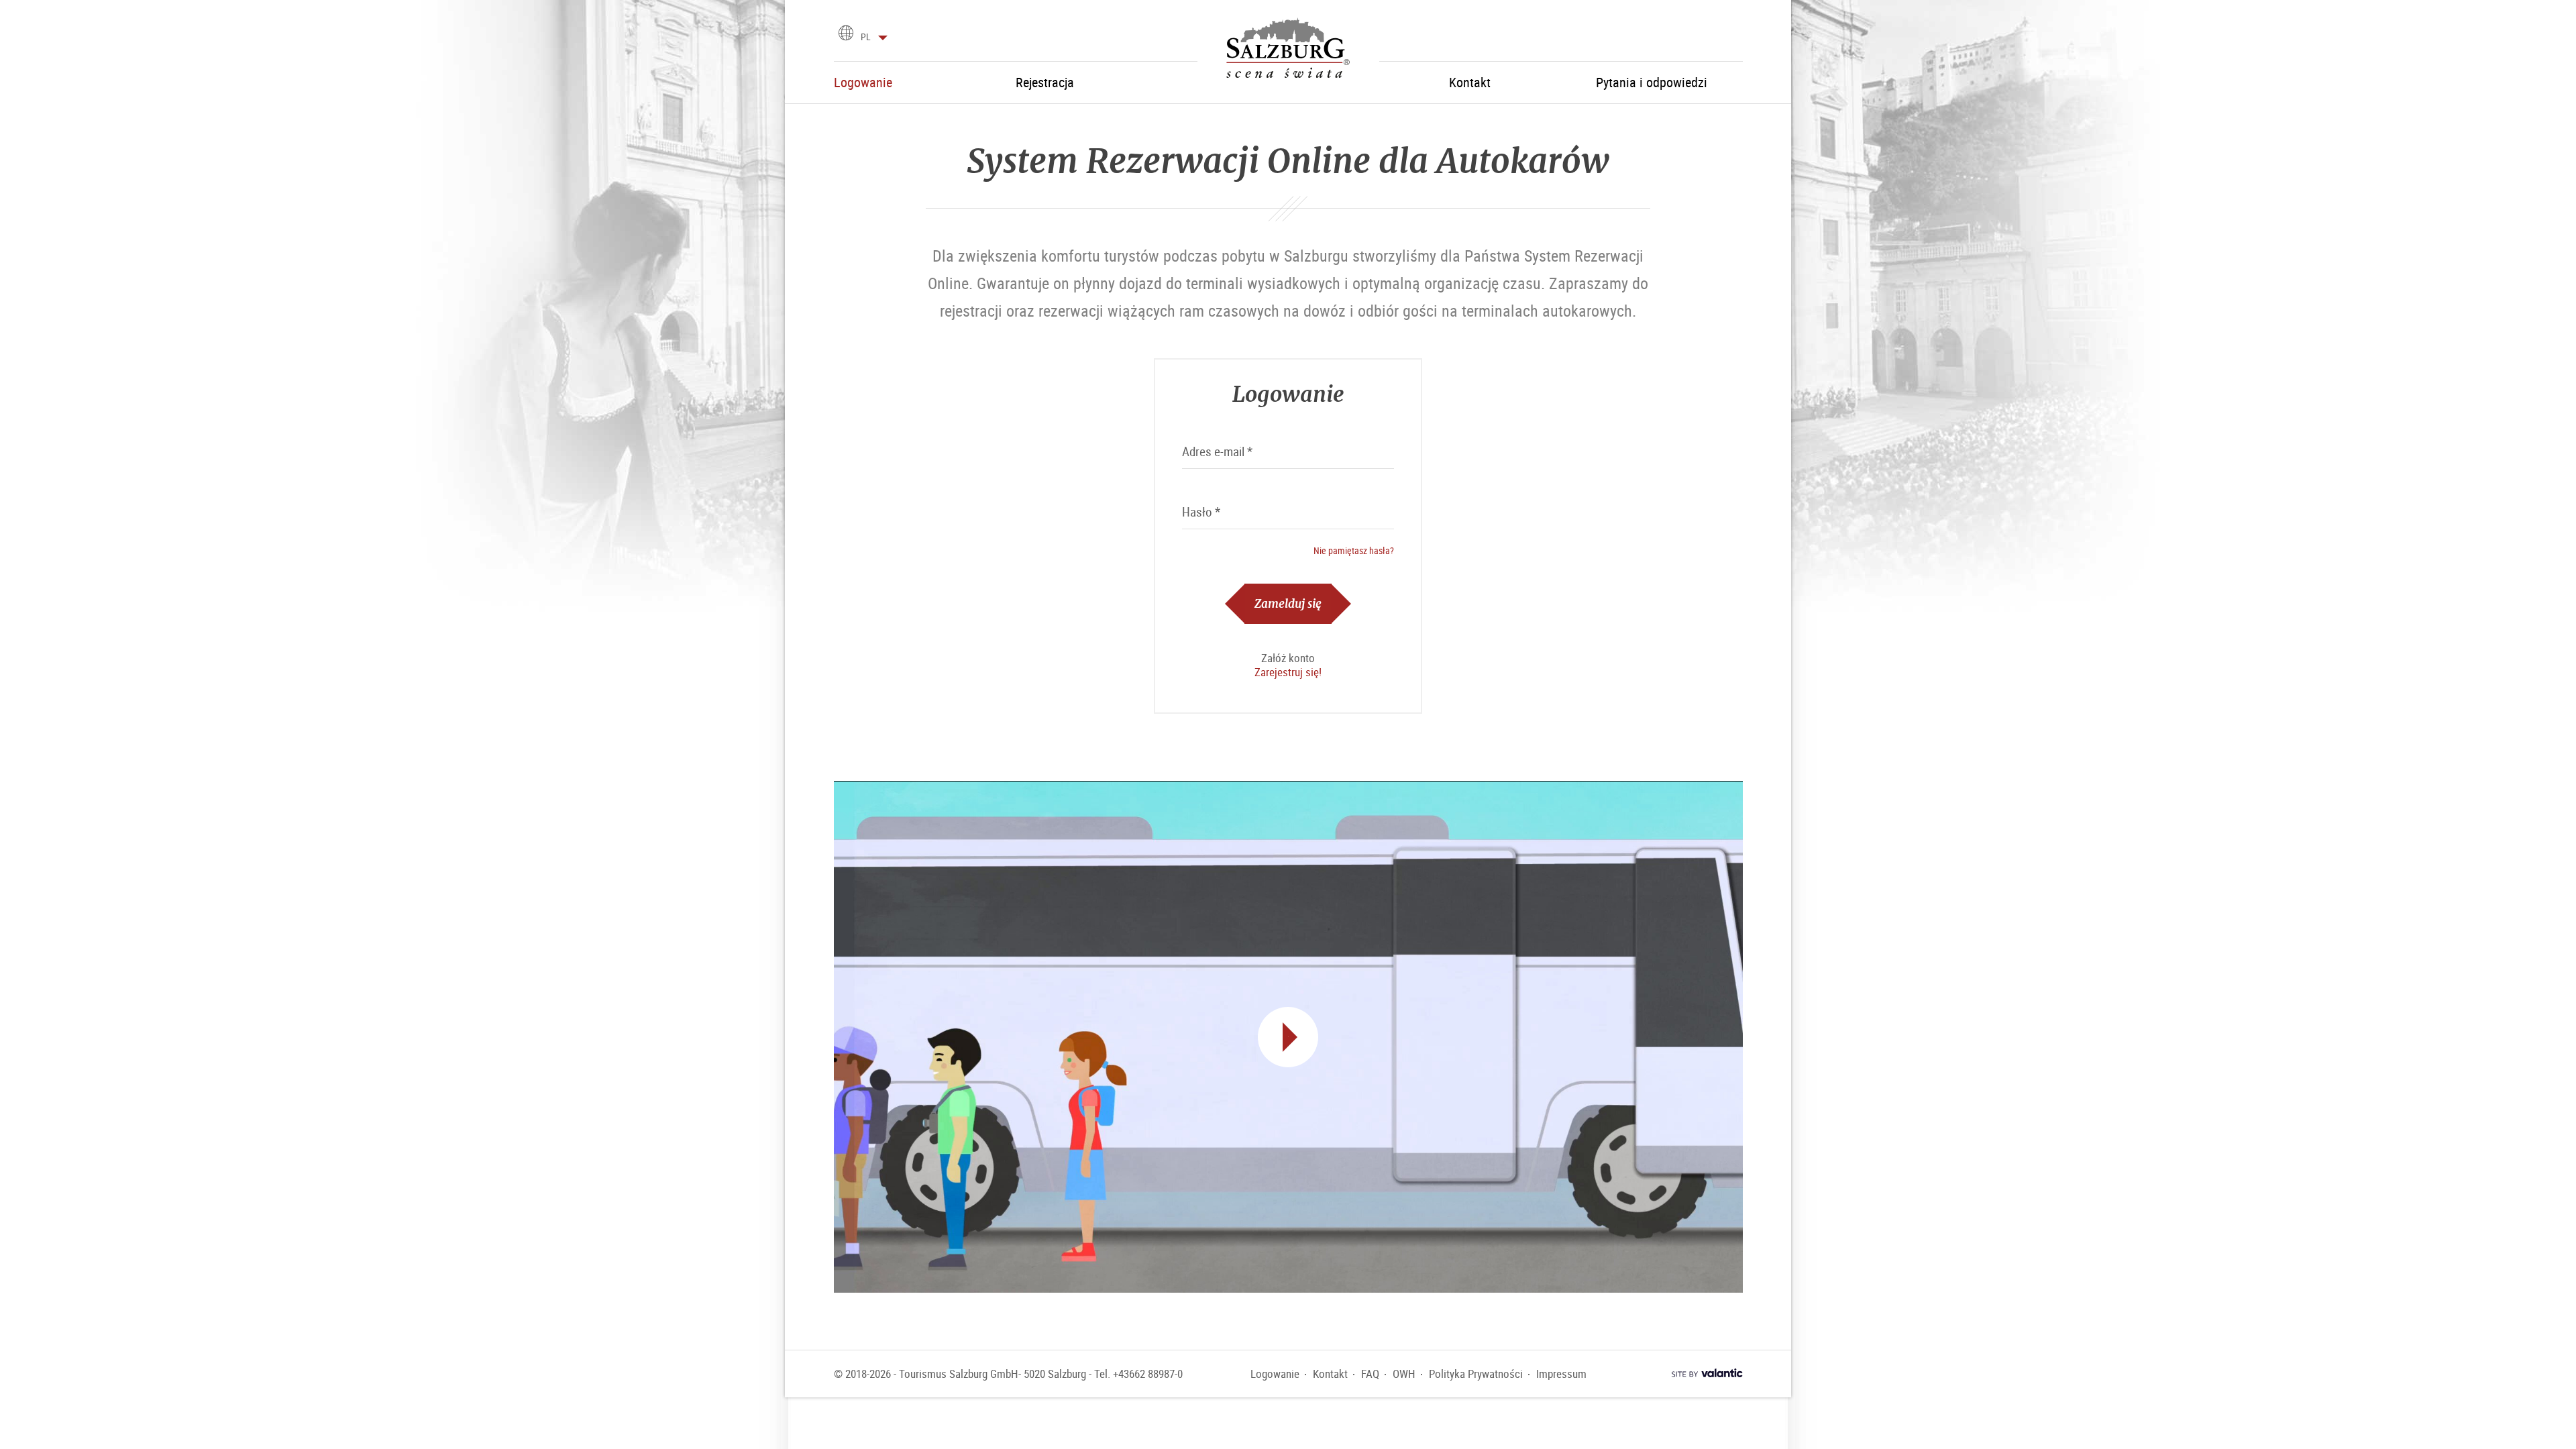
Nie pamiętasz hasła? (1354, 550)
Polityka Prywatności (1476, 1374)
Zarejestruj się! (1288, 672)
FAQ (1370, 1374)
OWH (1404, 1374)
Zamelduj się (1288, 603)
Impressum (1561, 1374)
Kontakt (1330, 1374)
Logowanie (1275, 1374)
